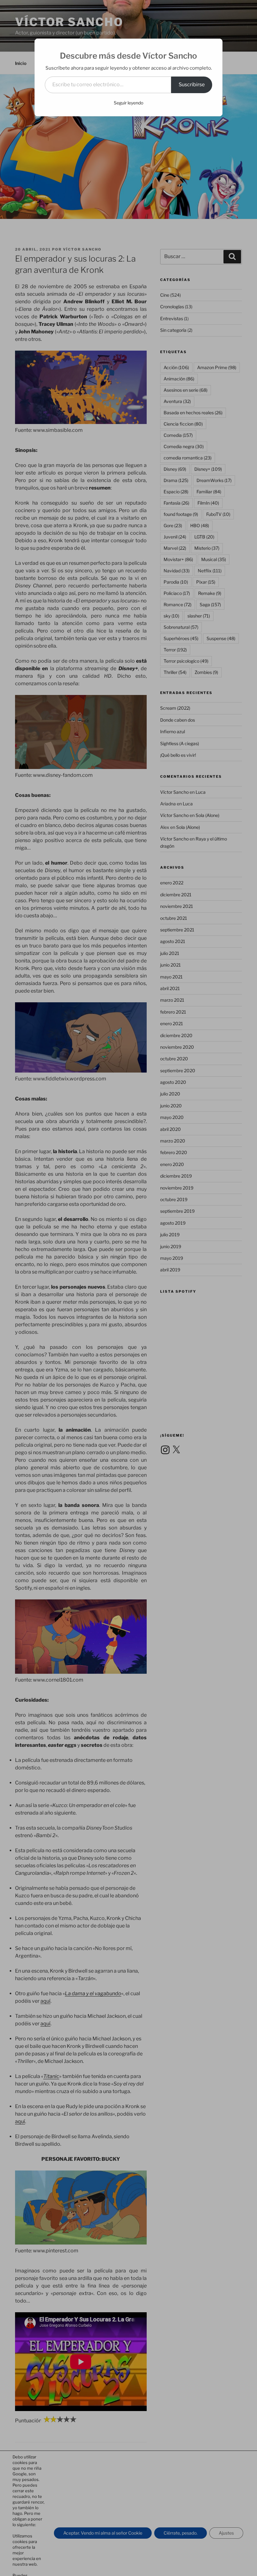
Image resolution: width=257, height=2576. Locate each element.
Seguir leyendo (128, 103)
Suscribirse (192, 85)
